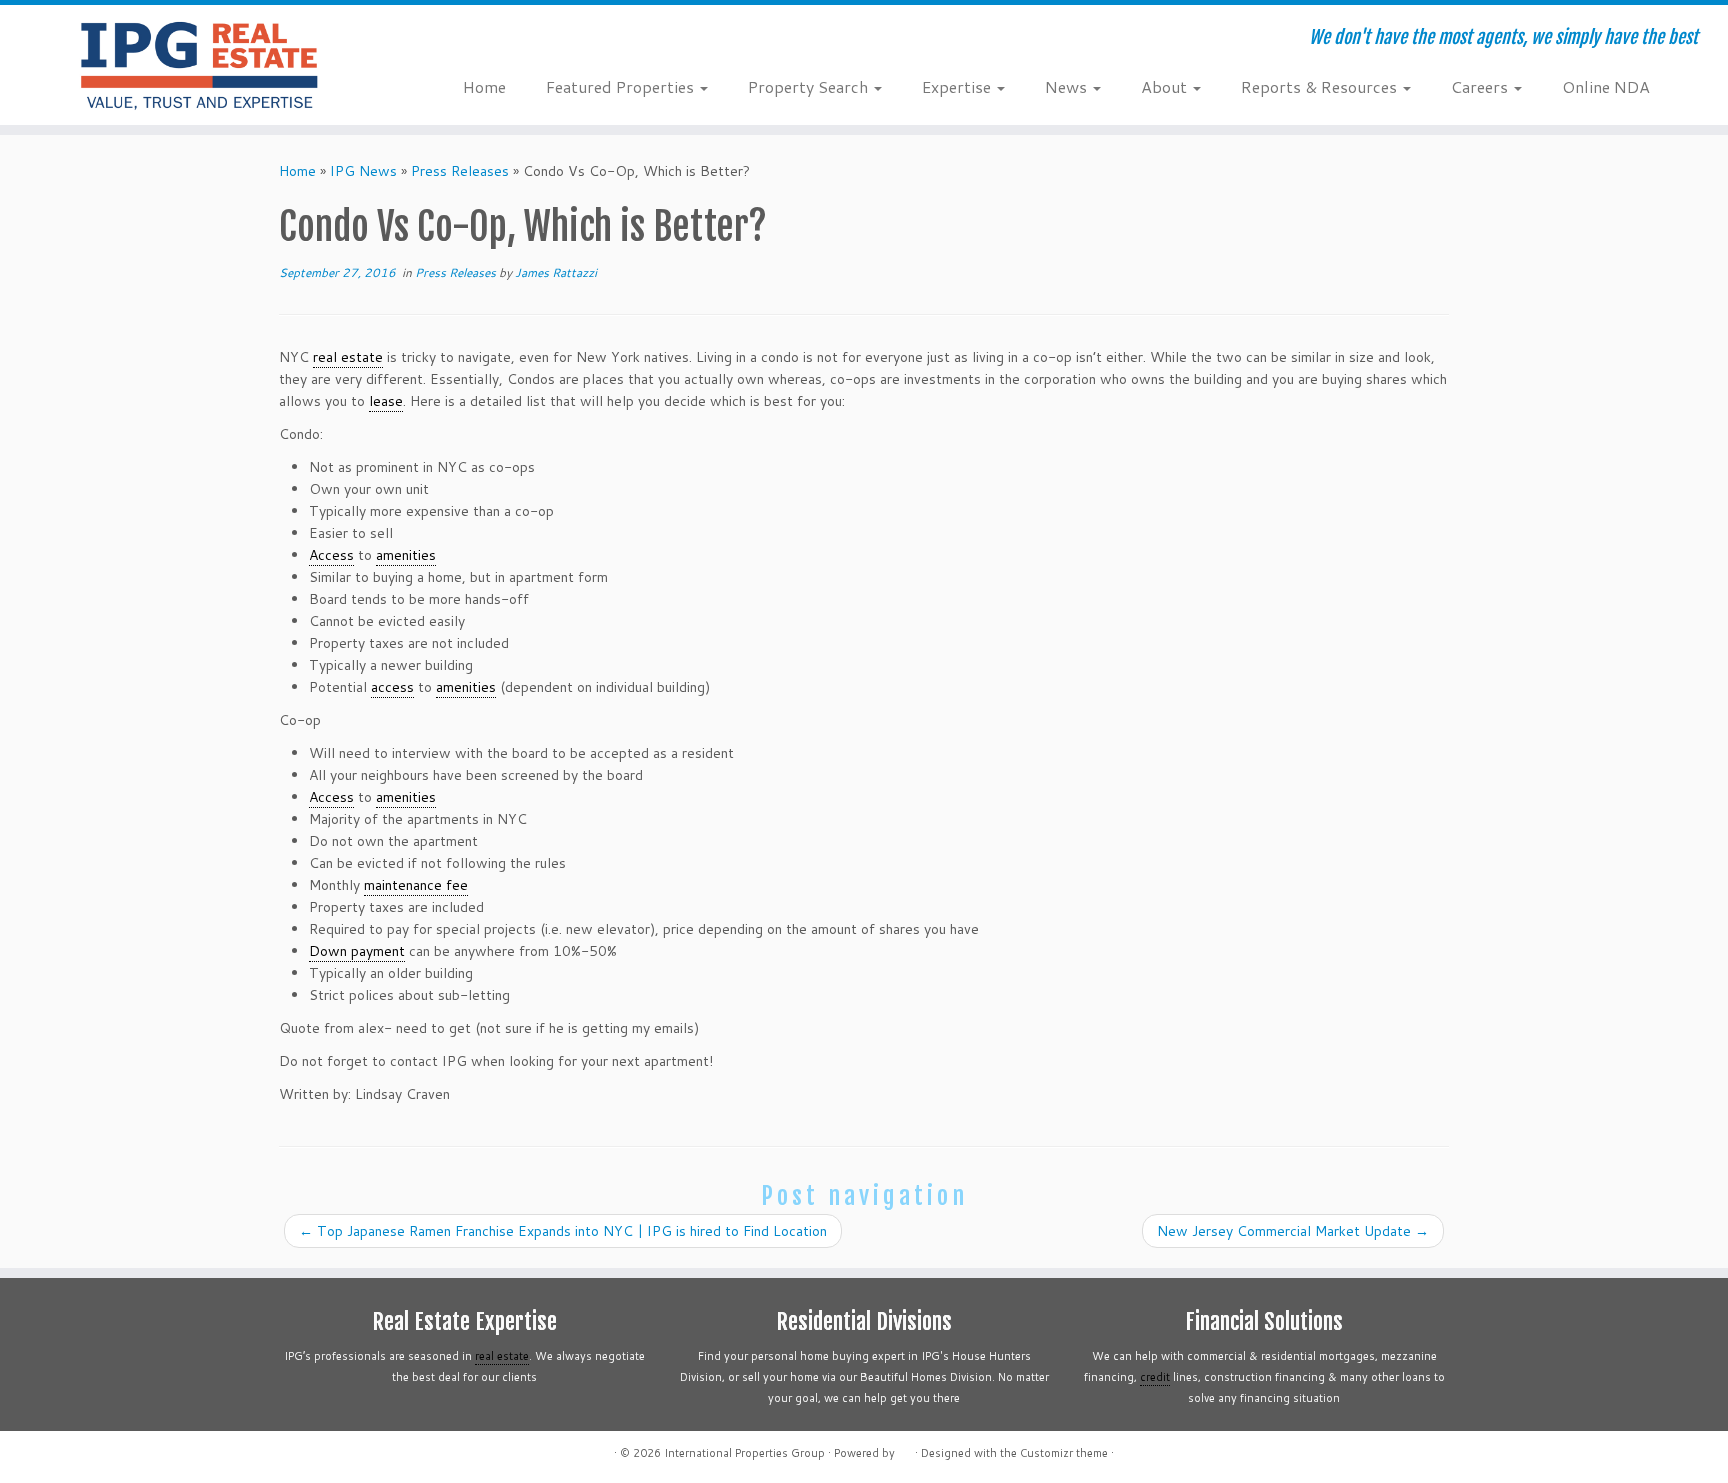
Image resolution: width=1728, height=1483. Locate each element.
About (1166, 86)
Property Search (810, 86)
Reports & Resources (1321, 86)
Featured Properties (622, 86)
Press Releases (460, 171)
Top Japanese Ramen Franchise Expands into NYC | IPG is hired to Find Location (563, 1231)
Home (484, 86)
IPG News (363, 171)
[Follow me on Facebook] (530, 40)
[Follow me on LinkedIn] (584, 40)
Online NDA (1606, 86)
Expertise (958, 86)
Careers (1481, 86)
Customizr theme (1064, 1453)
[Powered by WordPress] (905, 1449)
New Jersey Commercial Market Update (1293, 1231)
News (1068, 86)
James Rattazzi (556, 272)
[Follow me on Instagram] (557, 40)
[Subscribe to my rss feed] (476, 40)
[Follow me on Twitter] (503, 40)
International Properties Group (744, 1453)
